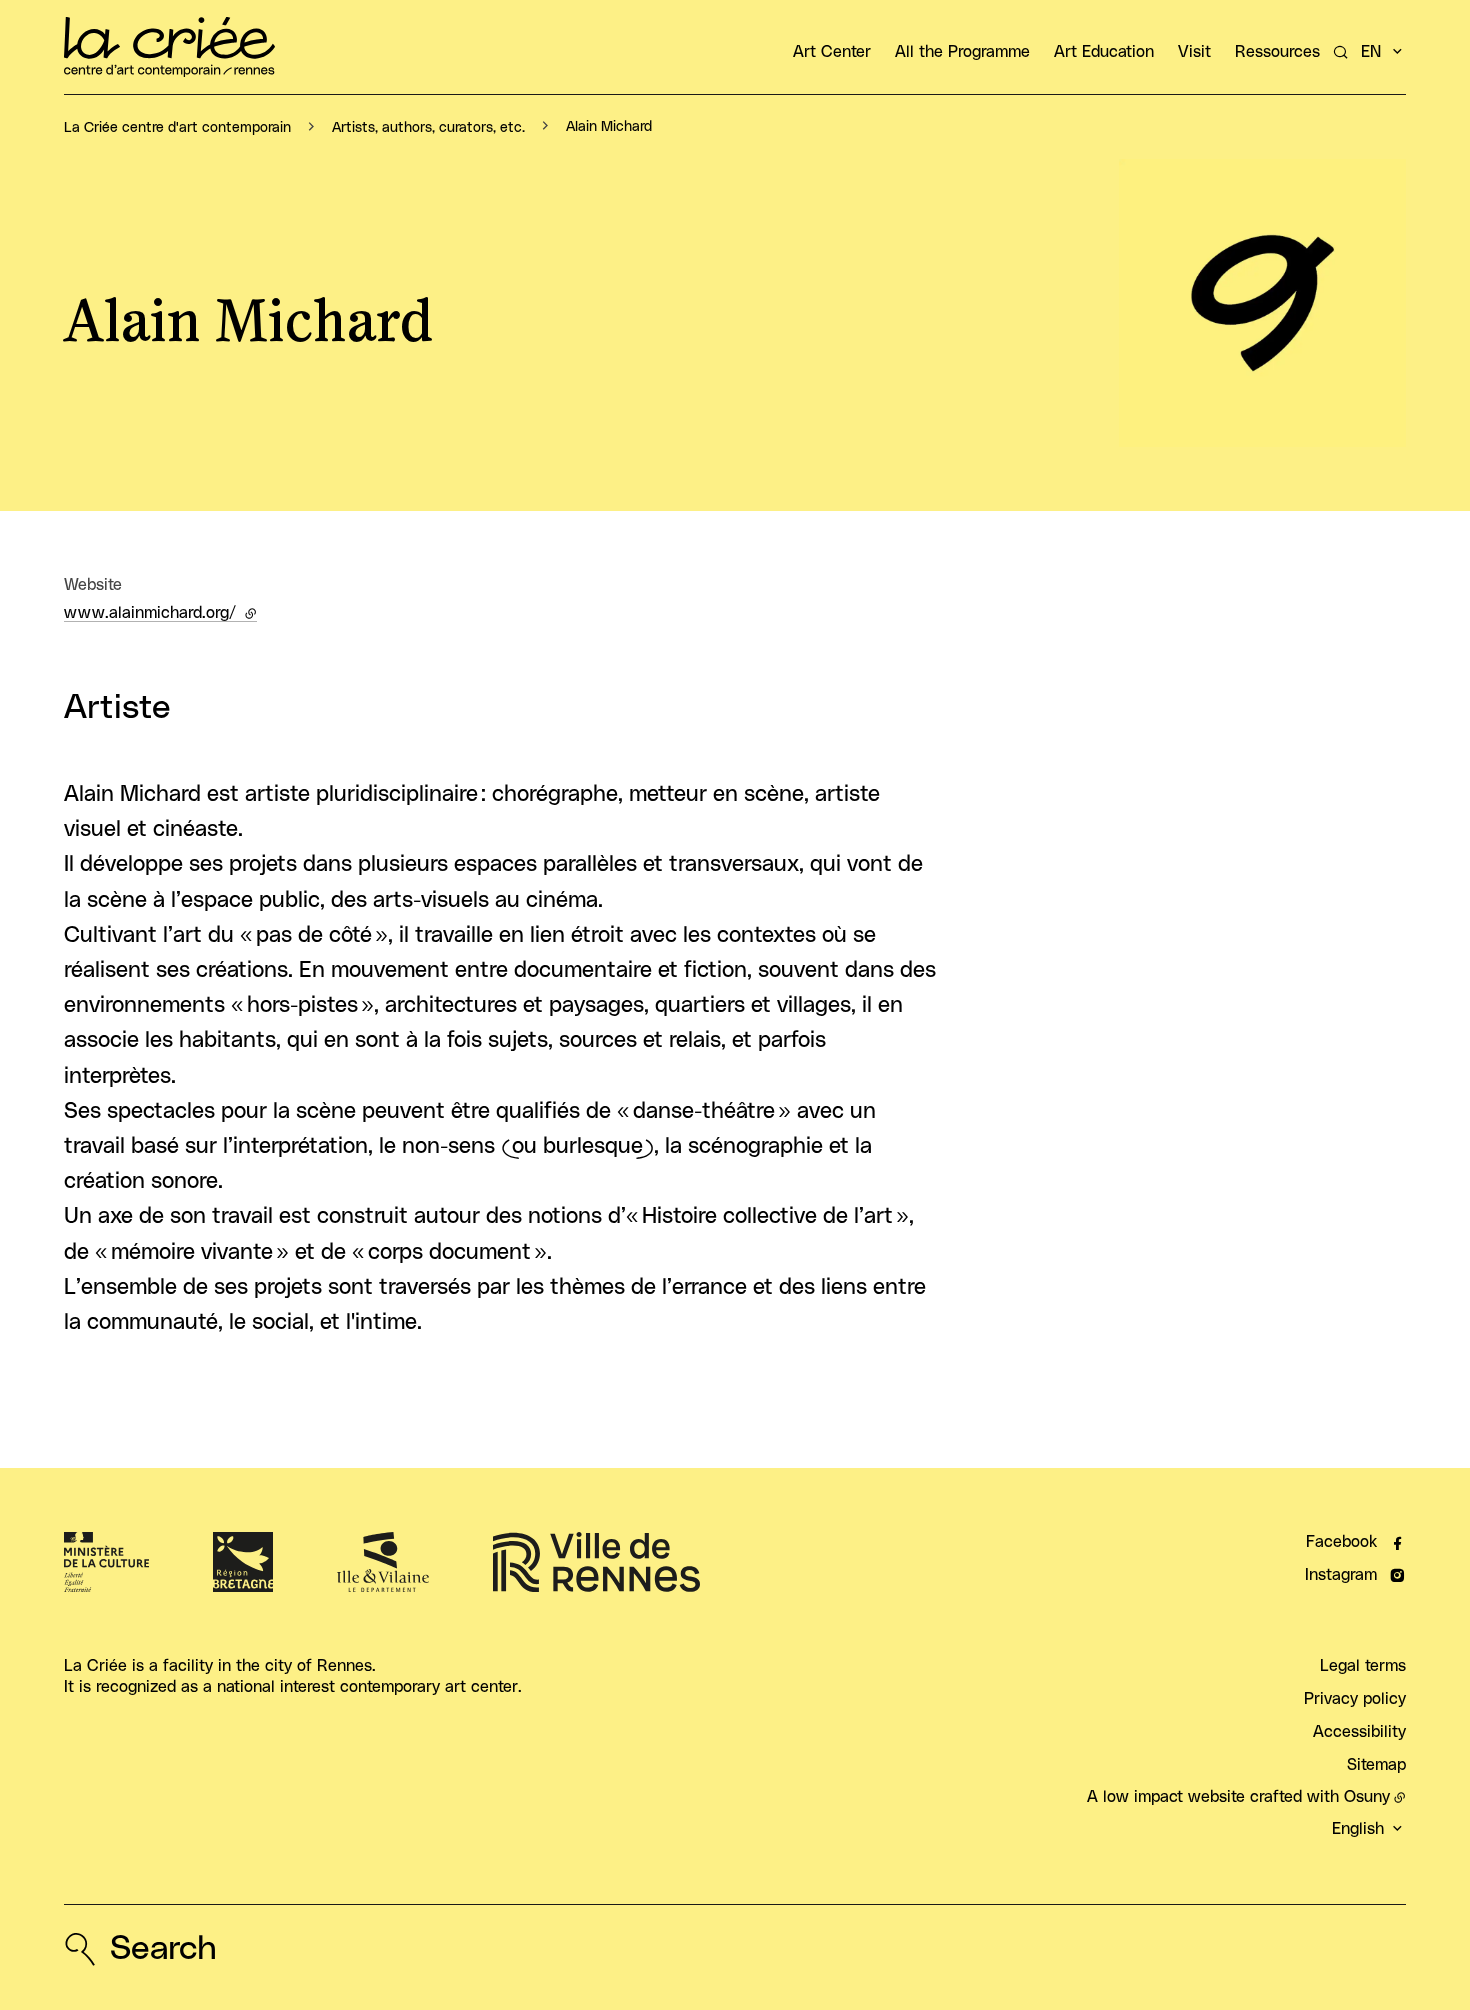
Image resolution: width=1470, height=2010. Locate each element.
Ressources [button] (1277, 52)
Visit (1194, 52)
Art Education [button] (1104, 52)
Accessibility (1359, 1732)
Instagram (1341, 1575)
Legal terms (1363, 1666)
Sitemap (1376, 1765)
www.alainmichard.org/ (160, 613)
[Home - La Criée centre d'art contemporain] (169, 47)
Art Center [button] (832, 52)
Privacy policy (1355, 1699)
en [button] (1371, 52)
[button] (1263, 303)
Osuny (1367, 1797)
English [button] (1358, 1829)
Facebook (1341, 1542)
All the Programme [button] (962, 52)
